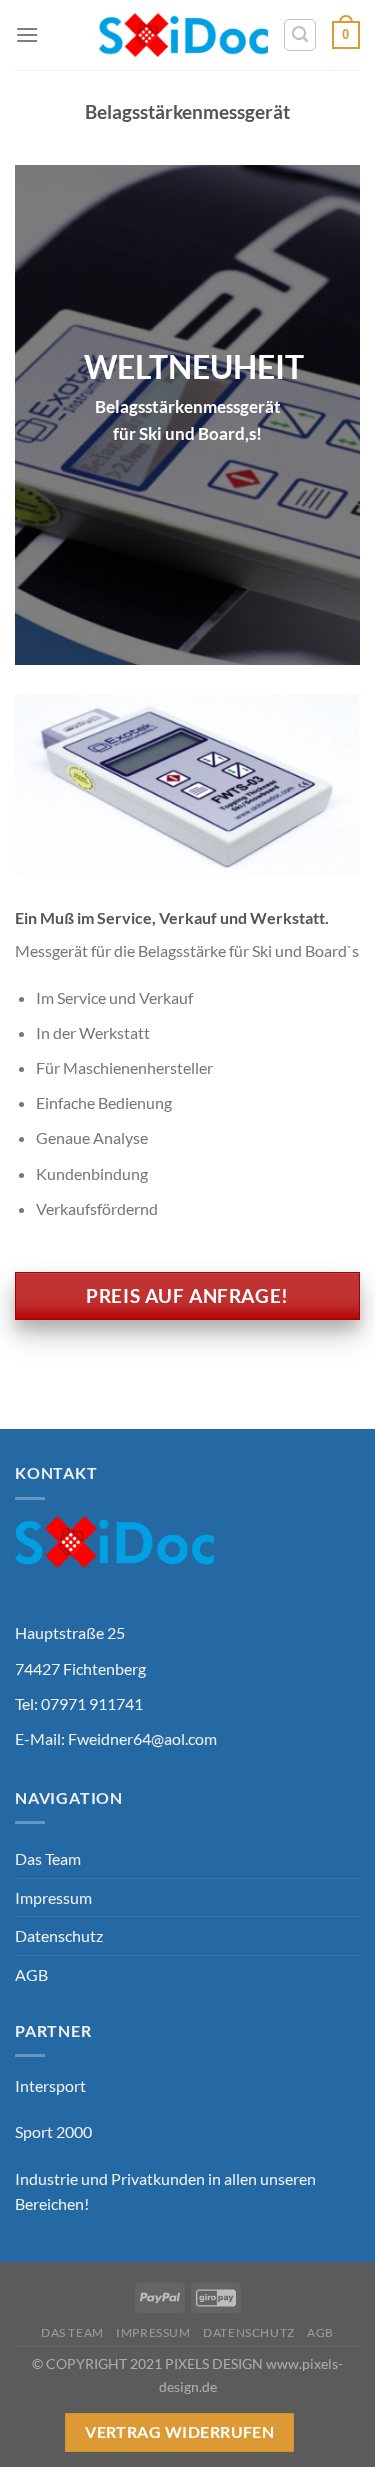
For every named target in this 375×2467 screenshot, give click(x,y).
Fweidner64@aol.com (142, 1738)
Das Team (48, 1858)
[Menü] (27, 34)
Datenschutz (59, 1935)
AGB (31, 1974)
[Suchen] (300, 35)
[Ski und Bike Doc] (183, 35)
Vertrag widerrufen (179, 2432)
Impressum (53, 1897)
